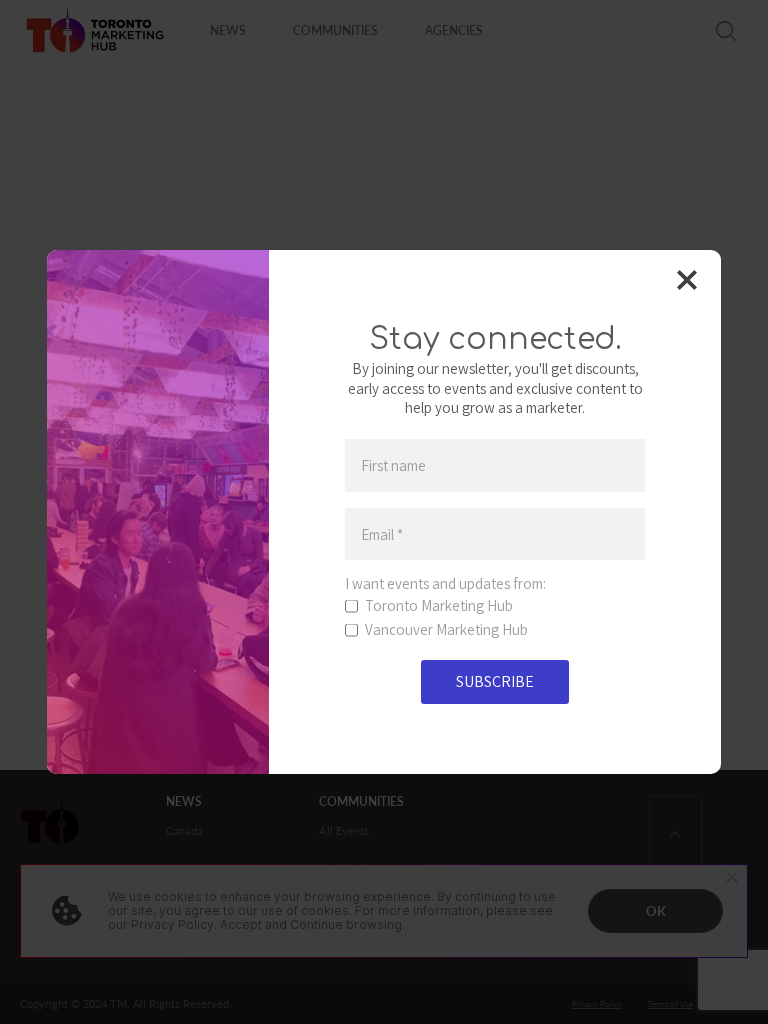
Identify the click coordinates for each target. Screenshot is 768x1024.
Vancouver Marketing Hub (446, 630)
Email (382, 534)
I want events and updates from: (445, 583)
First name (393, 465)
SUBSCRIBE (495, 681)
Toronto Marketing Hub (439, 606)
